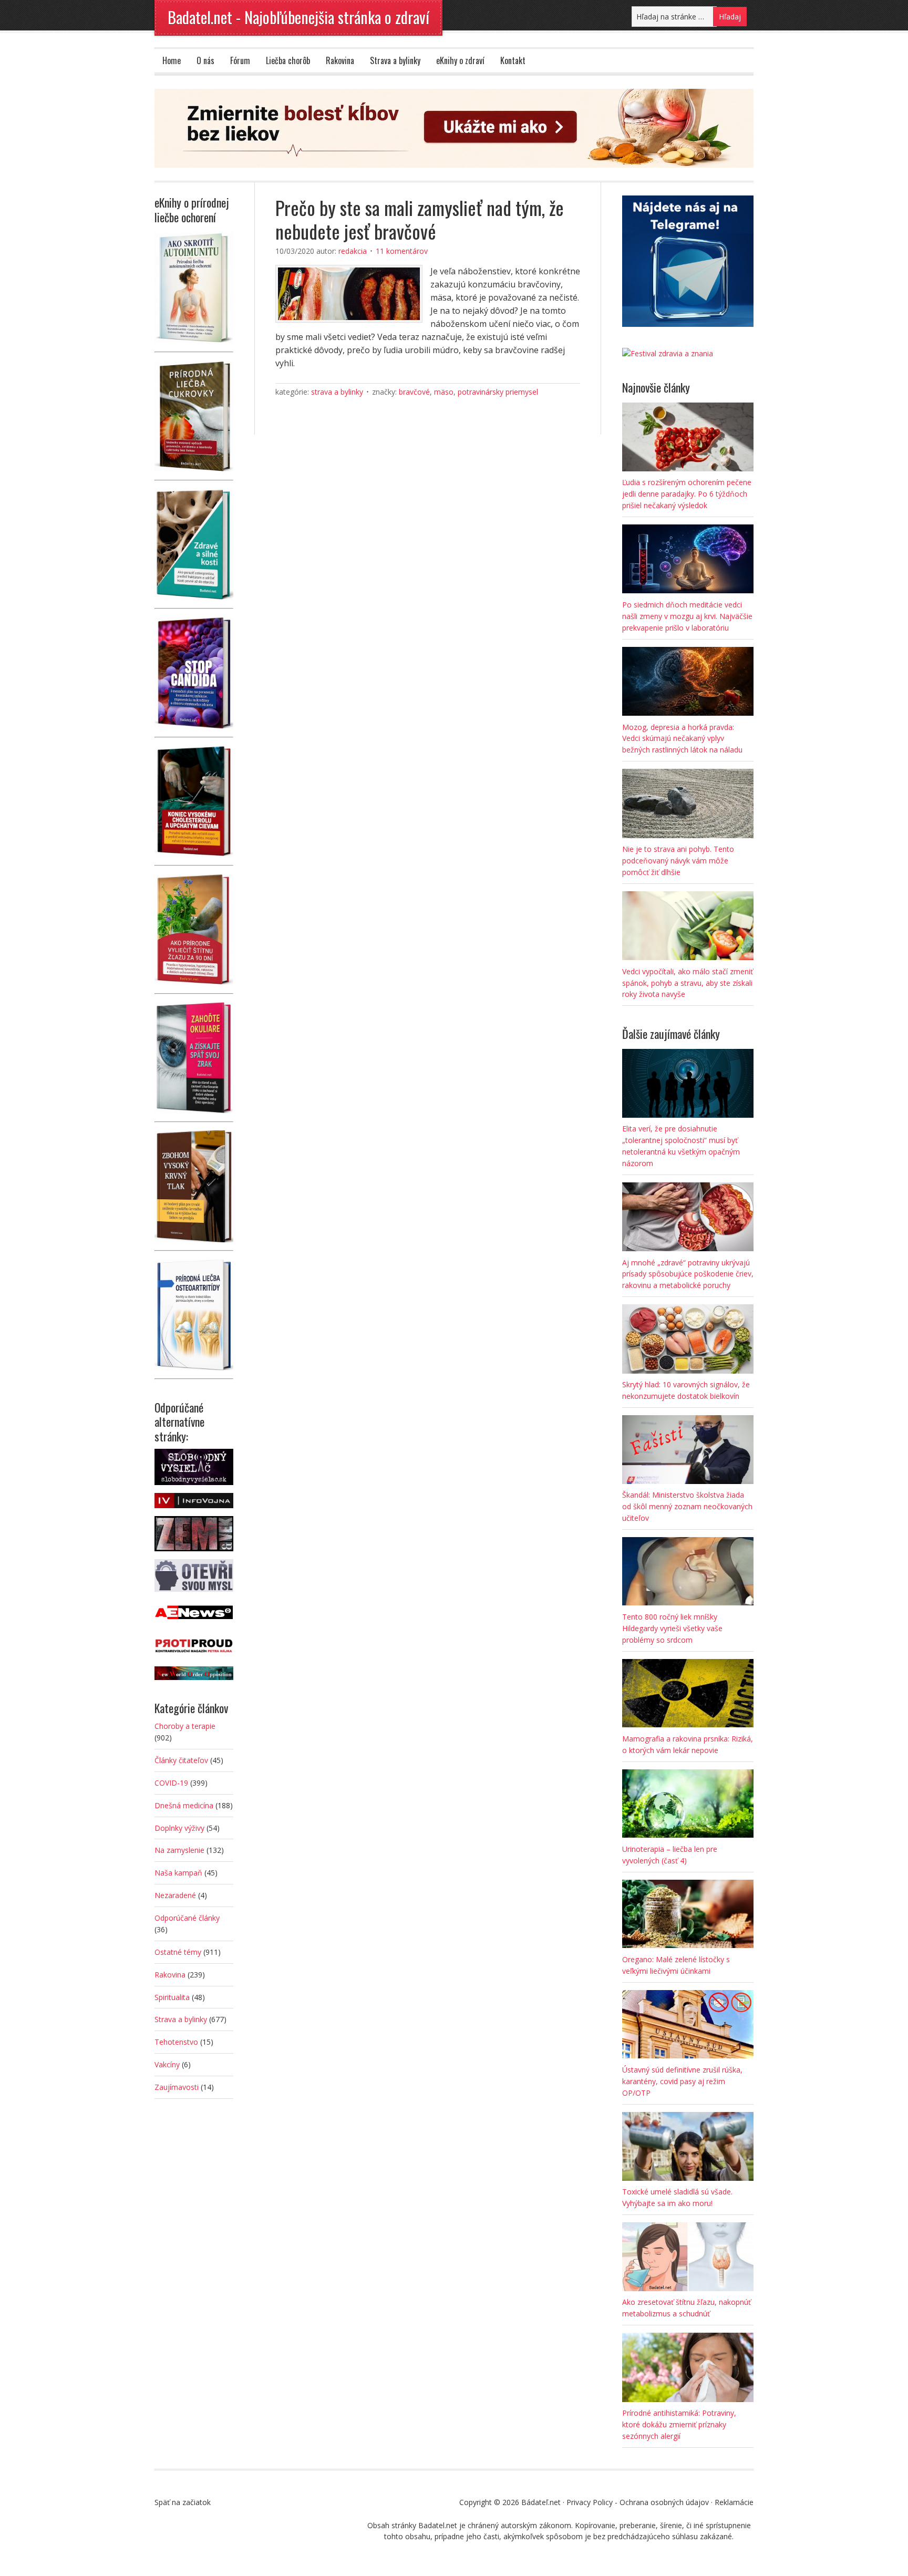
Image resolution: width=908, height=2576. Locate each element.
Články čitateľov (181, 1760)
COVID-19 (171, 1783)
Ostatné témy (178, 1952)
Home (172, 60)
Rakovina (340, 60)
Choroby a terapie (185, 1726)
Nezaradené (175, 1895)
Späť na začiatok (183, 2502)
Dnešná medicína (184, 1805)
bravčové (414, 392)
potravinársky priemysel (498, 392)
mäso (444, 392)
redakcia (353, 251)
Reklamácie (734, 2502)
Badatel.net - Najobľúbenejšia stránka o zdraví (298, 17)
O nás (205, 60)
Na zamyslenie (179, 1850)
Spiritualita (172, 1997)
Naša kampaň (178, 1873)
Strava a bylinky (395, 60)
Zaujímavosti (177, 2087)
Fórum (240, 60)
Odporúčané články (187, 1918)
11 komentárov (402, 251)
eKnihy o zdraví (460, 60)
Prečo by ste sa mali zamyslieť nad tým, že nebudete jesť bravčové (420, 219)
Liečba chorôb (288, 60)
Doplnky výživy (179, 1828)
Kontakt (513, 60)
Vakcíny (167, 2064)
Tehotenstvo (176, 2042)
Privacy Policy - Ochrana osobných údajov (638, 2502)
